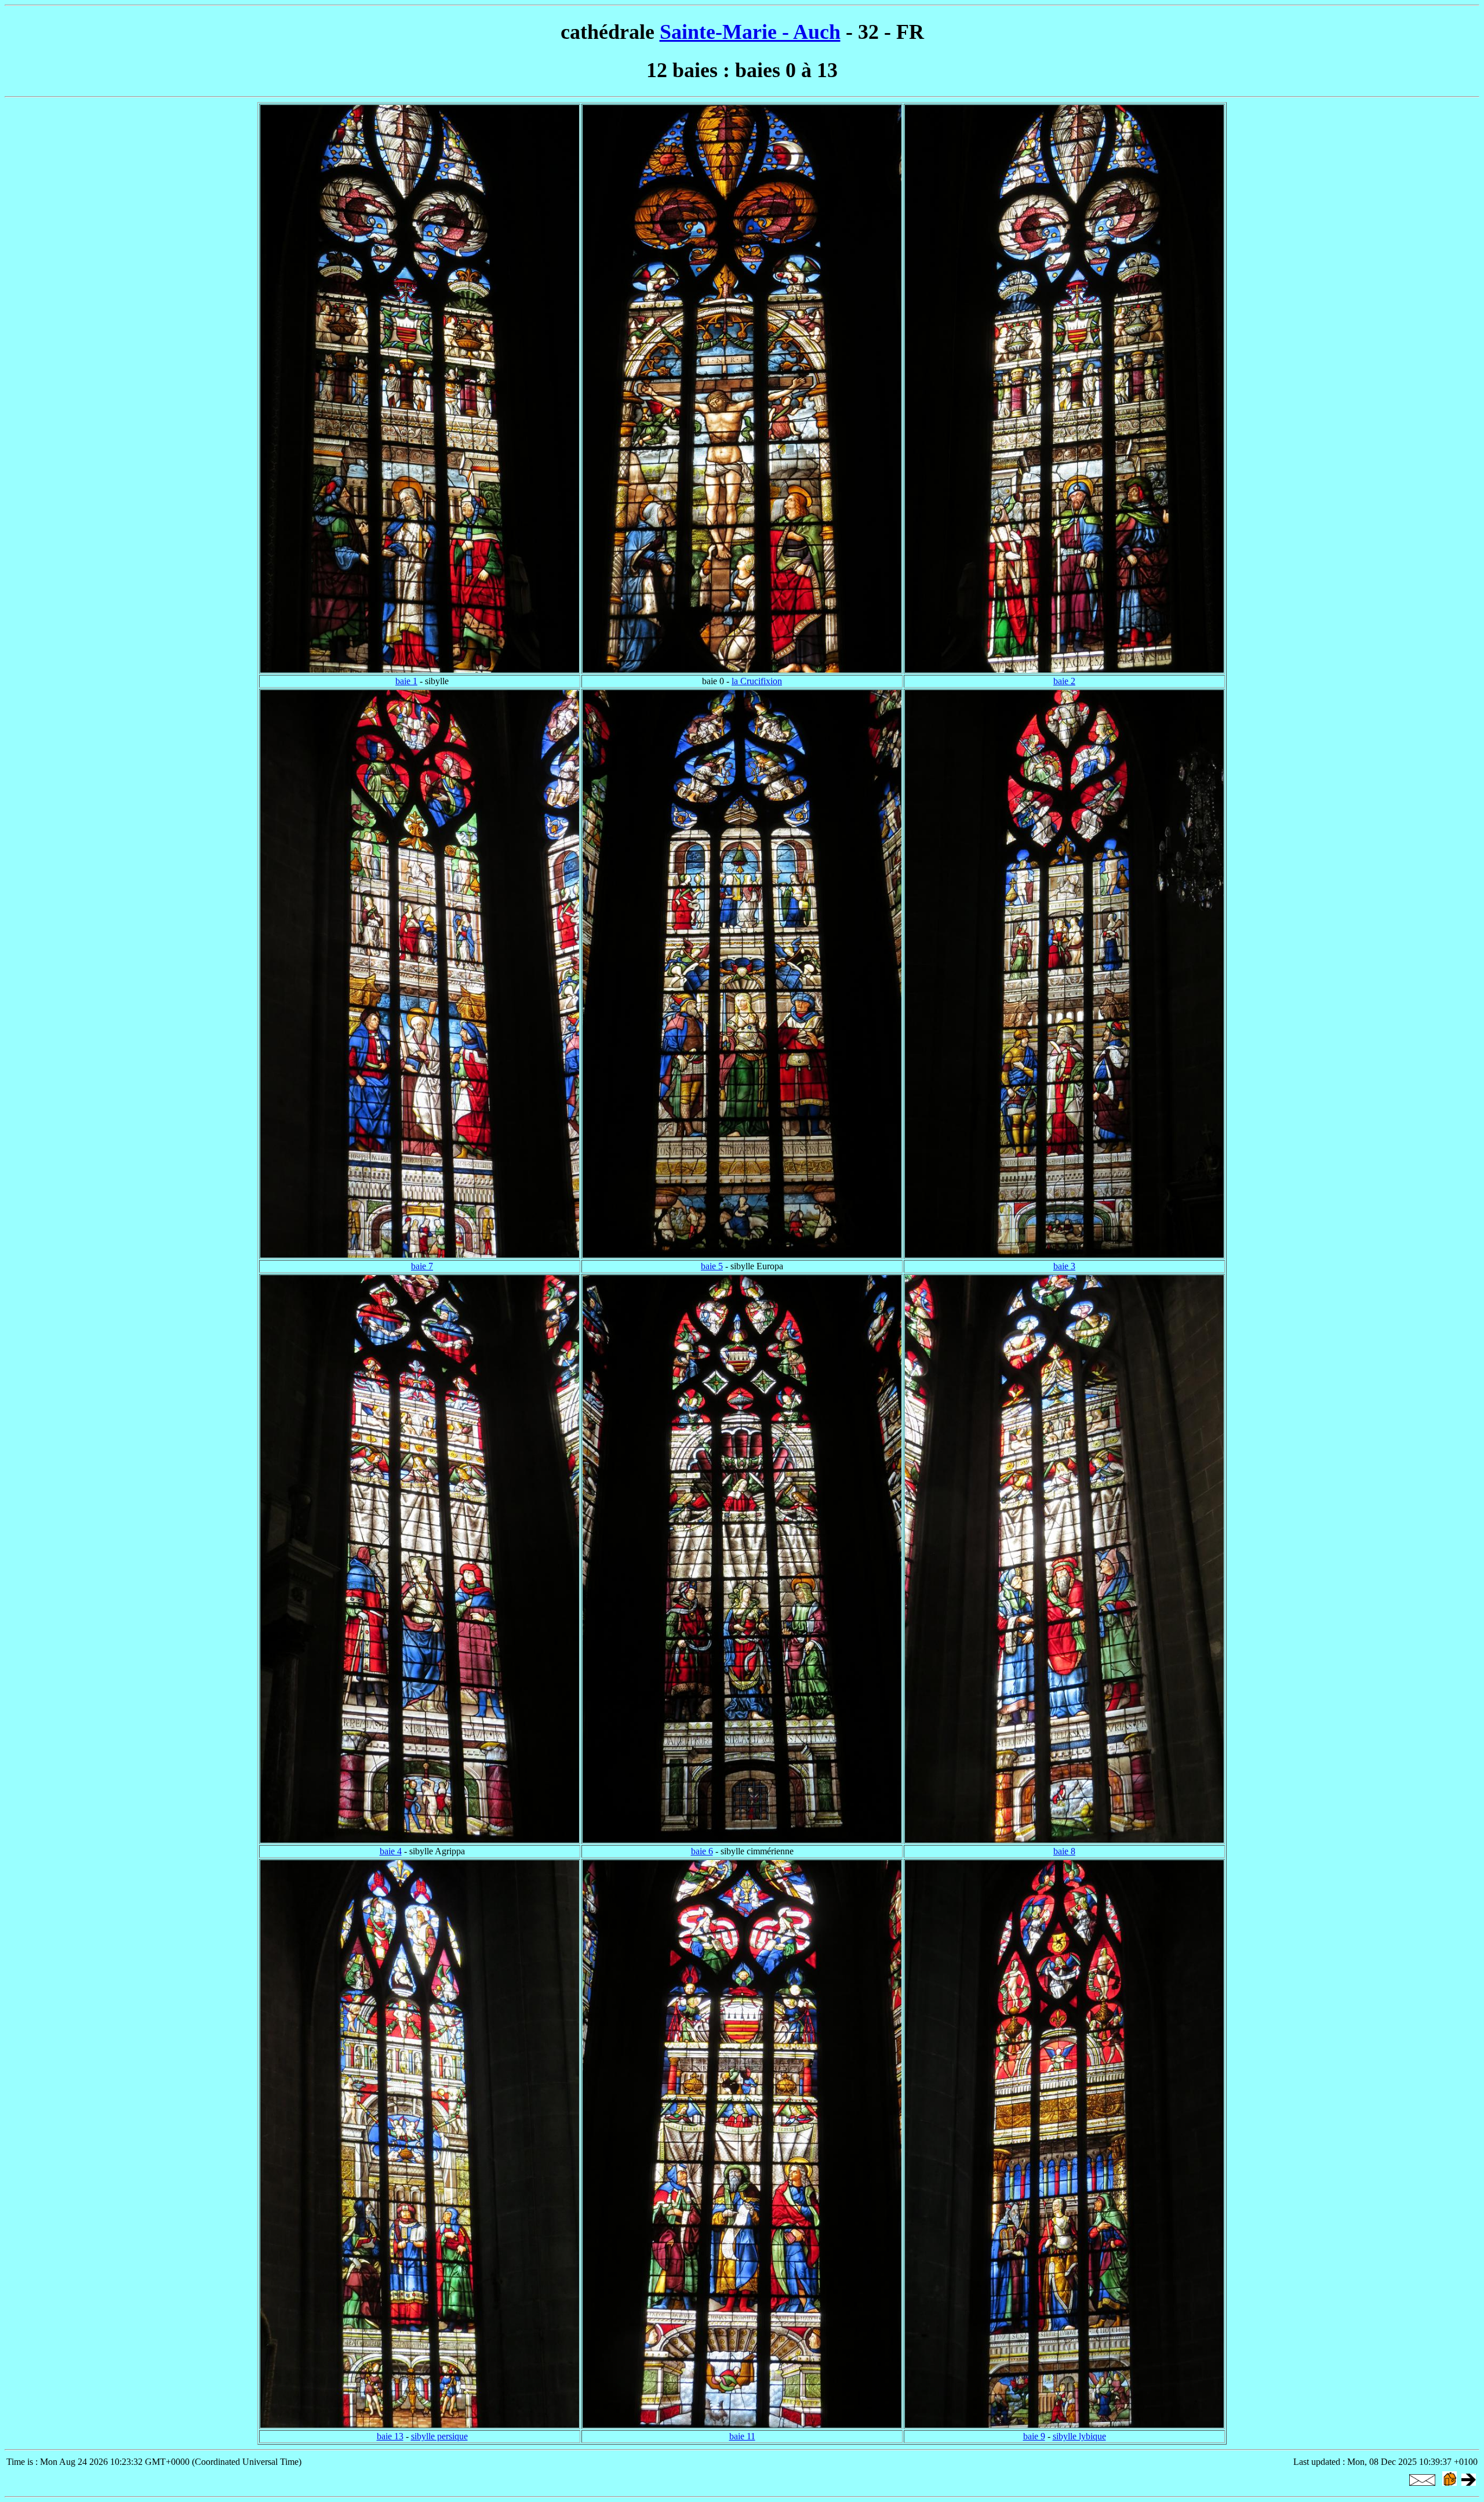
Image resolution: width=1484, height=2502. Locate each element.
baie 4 (391, 1851)
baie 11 (742, 2436)
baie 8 (1064, 1851)
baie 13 (390, 2436)
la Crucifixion (757, 681)
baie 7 (422, 1266)
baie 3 (1064, 1266)
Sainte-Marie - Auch (750, 32)
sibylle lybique (1079, 2436)
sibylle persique (439, 2436)
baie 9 (1034, 2436)
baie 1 (406, 681)
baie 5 (712, 1266)
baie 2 (1064, 681)
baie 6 (702, 1851)
